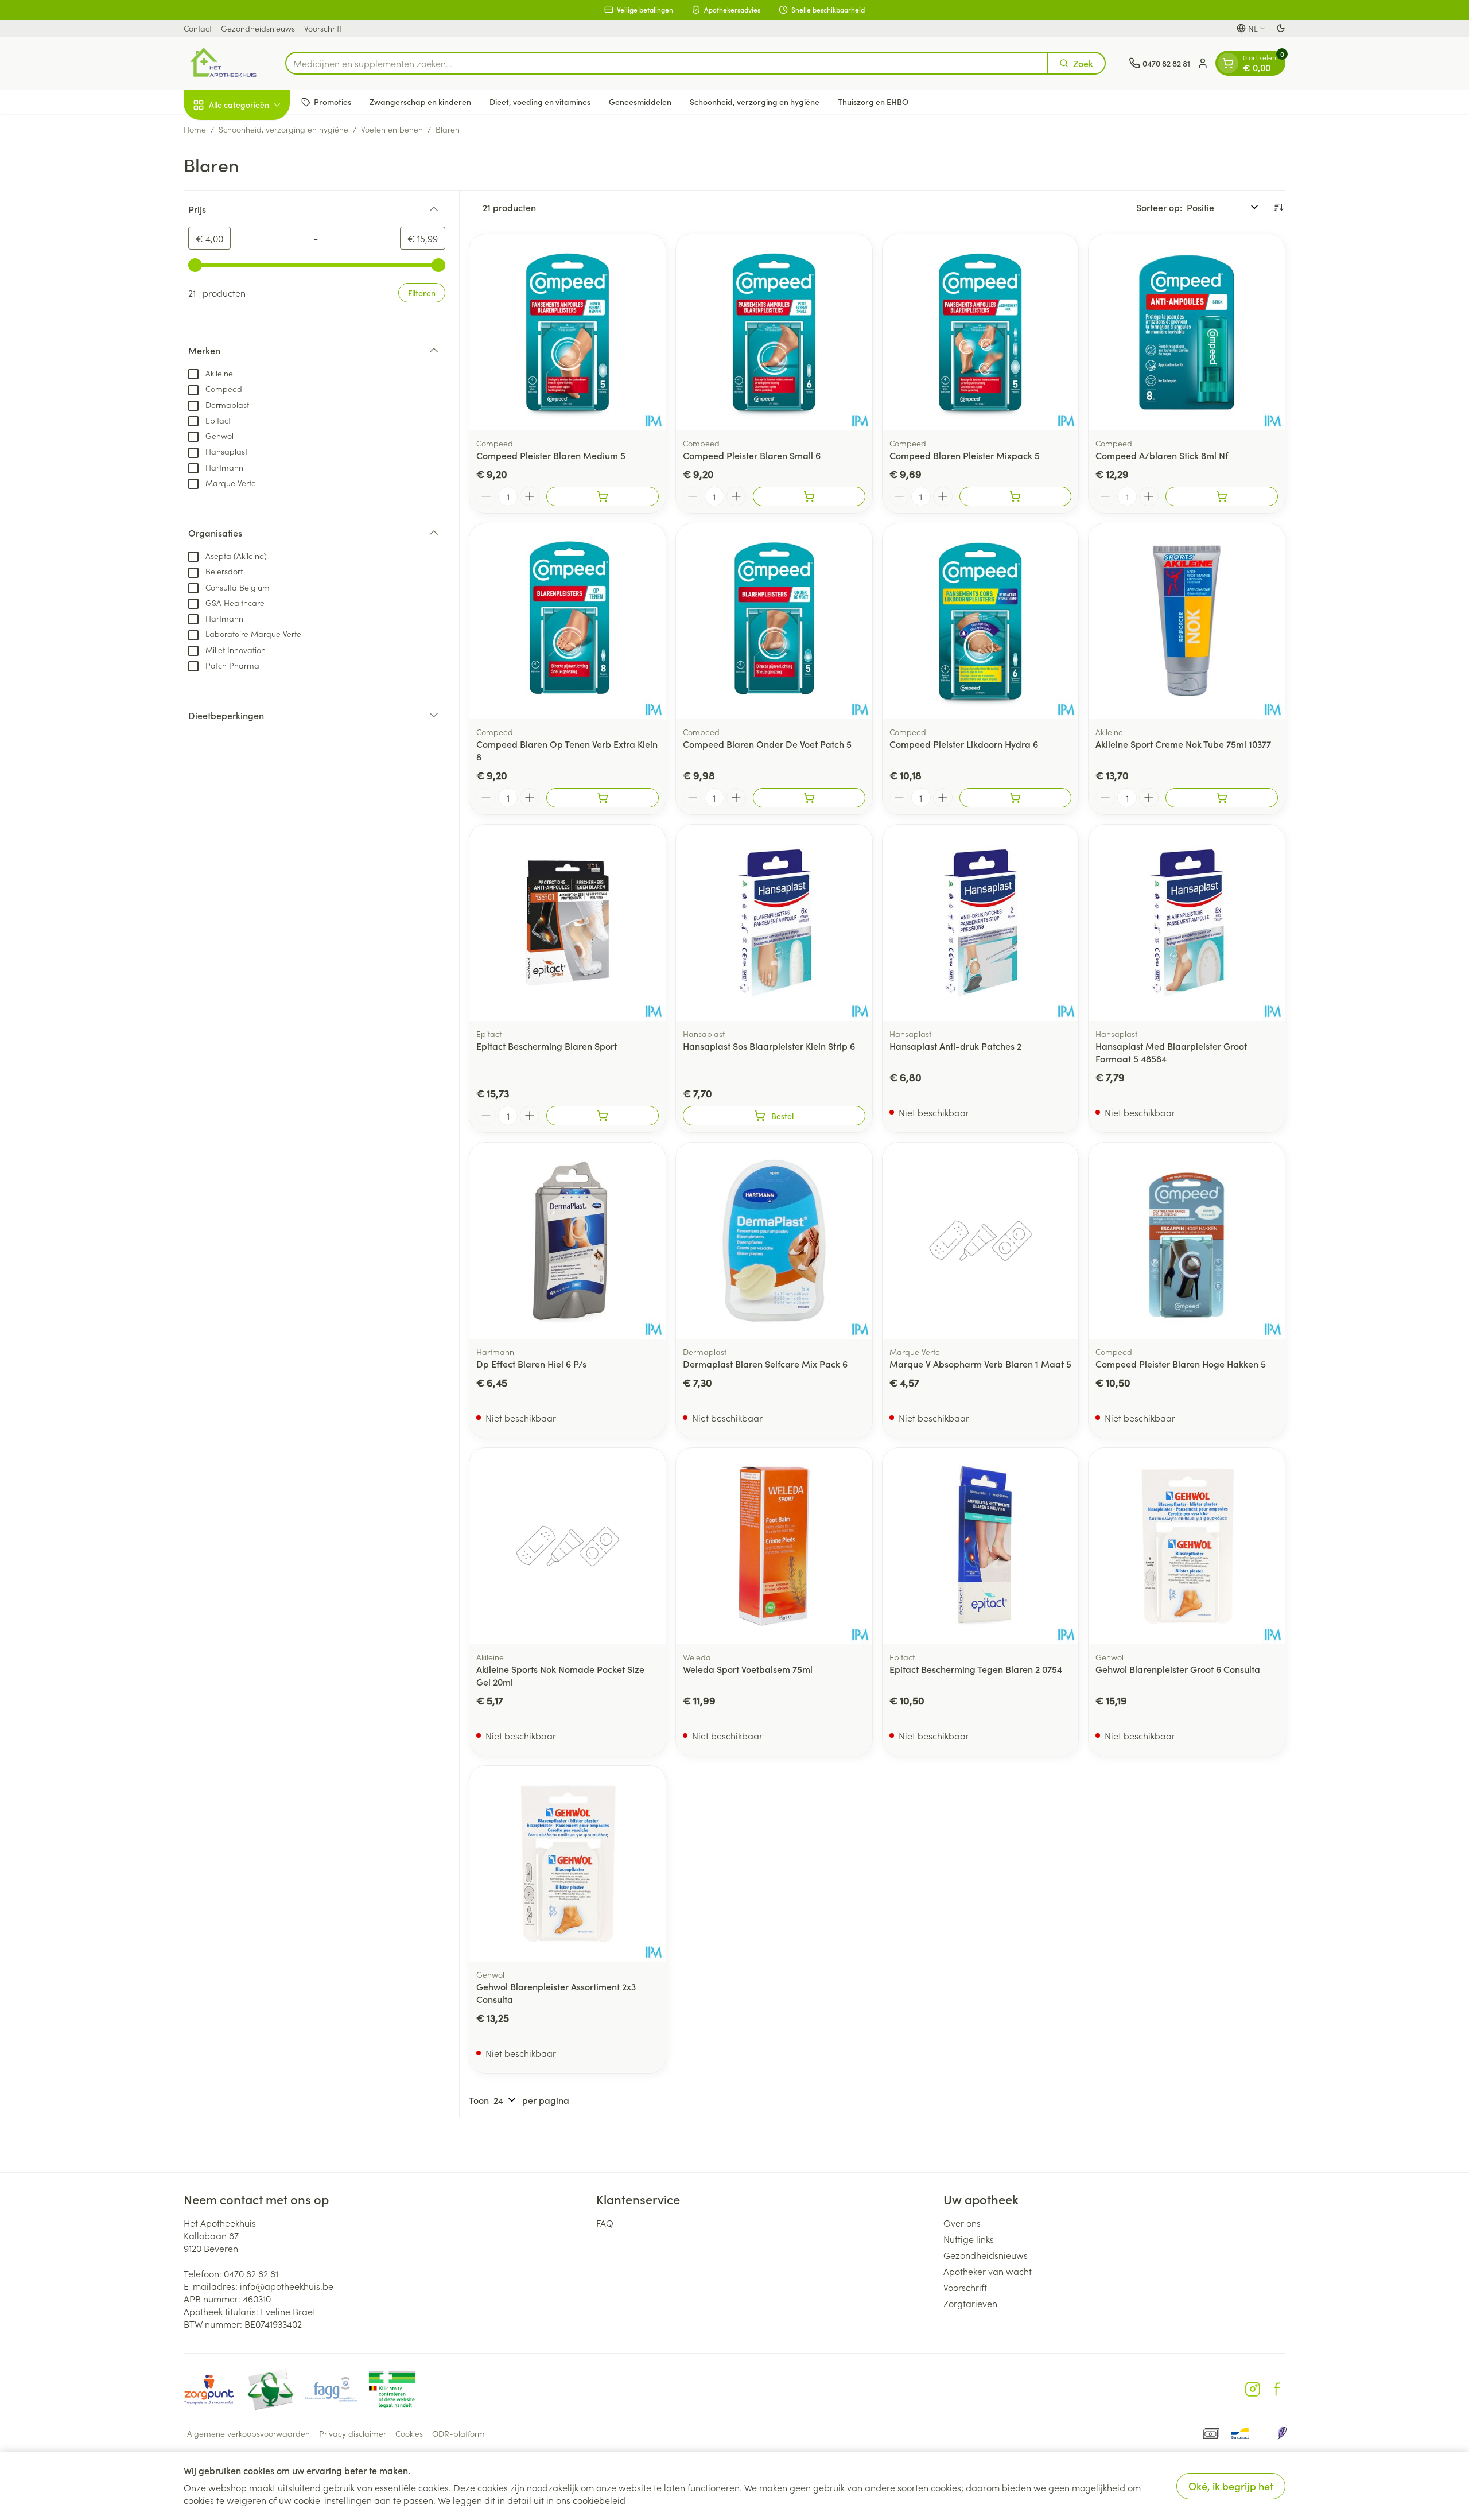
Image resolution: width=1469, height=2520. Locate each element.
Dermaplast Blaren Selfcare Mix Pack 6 (765, 1364)
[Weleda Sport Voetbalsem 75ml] (774, 1546)
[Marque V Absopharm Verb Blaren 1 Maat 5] (981, 1241)
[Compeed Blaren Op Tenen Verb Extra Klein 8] (568, 622)
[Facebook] (1277, 2389)
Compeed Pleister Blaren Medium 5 (551, 455)
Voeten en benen (392, 129)
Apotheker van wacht (988, 2271)
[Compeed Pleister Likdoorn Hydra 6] (981, 622)
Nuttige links (969, 2239)
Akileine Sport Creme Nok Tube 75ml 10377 (1183, 744)
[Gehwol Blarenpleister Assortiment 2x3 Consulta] (568, 1864)
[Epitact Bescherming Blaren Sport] (568, 923)
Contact (198, 28)
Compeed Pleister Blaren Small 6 (752, 455)
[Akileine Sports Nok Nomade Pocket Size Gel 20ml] (568, 1546)
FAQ (605, 2223)
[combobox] (667, 63)
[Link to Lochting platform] (1282, 2433)
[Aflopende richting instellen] (1278, 207)
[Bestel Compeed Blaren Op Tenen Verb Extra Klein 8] (603, 798)
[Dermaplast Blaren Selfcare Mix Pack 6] (774, 1241)
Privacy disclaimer (353, 2433)
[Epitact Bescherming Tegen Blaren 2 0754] (981, 1546)
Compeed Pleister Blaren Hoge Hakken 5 (1181, 1364)
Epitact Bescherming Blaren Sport (547, 1046)
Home (195, 129)
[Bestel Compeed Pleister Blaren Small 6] (809, 496)
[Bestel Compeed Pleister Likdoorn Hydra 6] (1016, 798)
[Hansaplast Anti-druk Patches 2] (981, 923)
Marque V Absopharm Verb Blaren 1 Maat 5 (980, 1364)
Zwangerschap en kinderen (420, 102)
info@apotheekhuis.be (287, 2286)
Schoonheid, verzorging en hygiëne (755, 102)
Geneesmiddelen (640, 102)
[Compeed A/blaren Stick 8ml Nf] (1187, 332)
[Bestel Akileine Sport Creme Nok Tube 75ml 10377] (1222, 798)
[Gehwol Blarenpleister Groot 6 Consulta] (1187, 1546)
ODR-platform (458, 2433)
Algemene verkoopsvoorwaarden (248, 2433)
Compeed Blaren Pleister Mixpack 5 (965, 455)
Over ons (962, 2223)
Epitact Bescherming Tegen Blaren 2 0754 (976, 1669)
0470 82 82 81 (251, 2273)
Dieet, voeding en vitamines (540, 102)
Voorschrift (323, 28)
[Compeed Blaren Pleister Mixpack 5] (981, 332)
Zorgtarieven (970, 2303)
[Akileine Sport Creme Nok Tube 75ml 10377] (1187, 622)
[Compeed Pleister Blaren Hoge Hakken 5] (1187, 1241)
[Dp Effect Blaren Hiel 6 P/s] (568, 1241)
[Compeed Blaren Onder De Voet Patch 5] (774, 622)
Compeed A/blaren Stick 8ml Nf (1162, 455)
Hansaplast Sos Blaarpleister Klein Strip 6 (769, 1046)
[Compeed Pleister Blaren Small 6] (774, 332)
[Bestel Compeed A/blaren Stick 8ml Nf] (1222, 496)
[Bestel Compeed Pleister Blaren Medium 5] (603, 496)
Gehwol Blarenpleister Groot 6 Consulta (1178, 1669)
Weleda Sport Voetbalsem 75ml (748, 1669)
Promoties (333, 102)
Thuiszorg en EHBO (873, 102)
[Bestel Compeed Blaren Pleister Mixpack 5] (1016, 496)
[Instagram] (1253, 2389)
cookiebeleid (599, 2500)
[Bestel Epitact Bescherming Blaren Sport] (603, 1116)
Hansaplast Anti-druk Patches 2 (955, 1046)
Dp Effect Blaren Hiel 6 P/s (531, 1364)
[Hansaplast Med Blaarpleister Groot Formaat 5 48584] (1187, 923)
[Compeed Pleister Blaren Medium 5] (568, 332)
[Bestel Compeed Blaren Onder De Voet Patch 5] (809, 798)
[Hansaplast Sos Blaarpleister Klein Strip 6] (774, 923)
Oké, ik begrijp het (1231, 2486)
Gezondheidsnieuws (258, 28)
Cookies (409, 2433)
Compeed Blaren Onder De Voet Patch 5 (767, 744)
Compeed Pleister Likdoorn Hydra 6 (964, 744)
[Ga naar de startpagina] (223, 63)
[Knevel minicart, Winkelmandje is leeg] (1228, 63)
